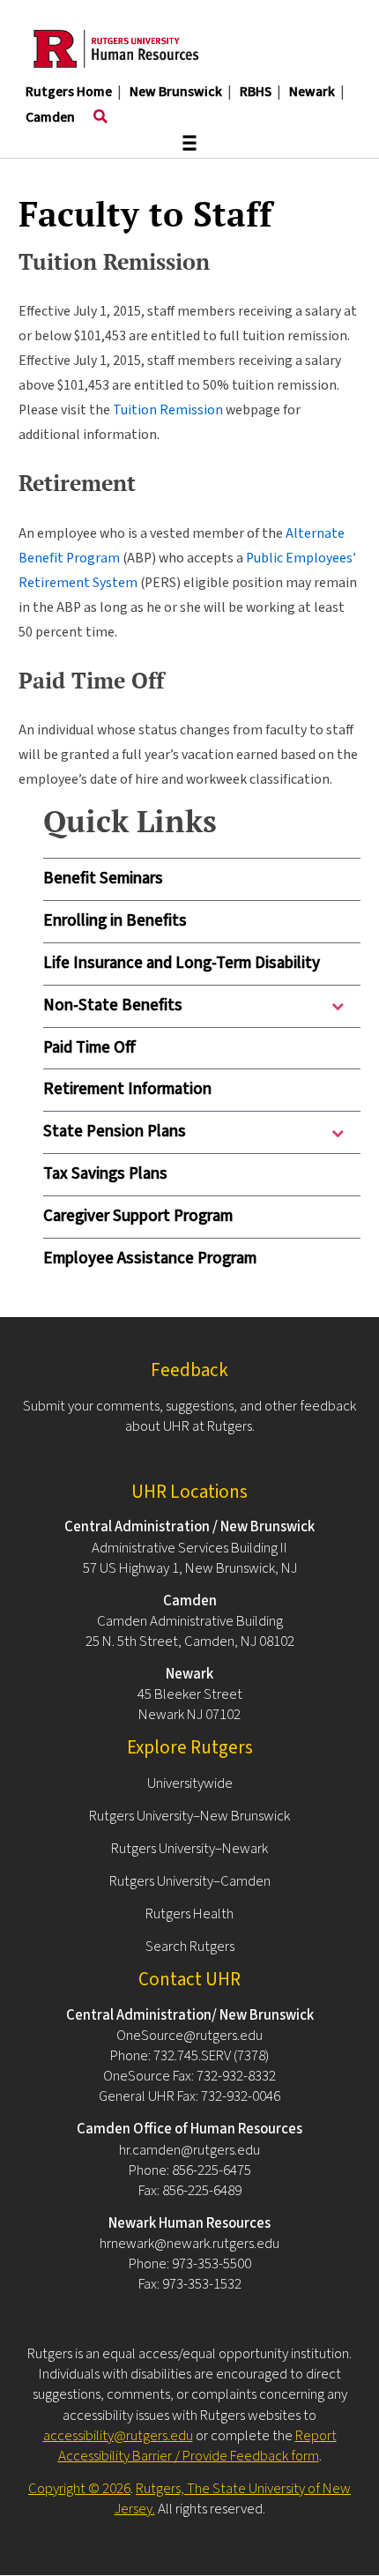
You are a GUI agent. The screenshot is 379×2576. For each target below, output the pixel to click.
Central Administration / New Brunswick (189, 1527)
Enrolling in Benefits (115, 921)
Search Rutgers (190, 1947)
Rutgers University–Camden (190, 1881)
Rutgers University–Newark (189, 1849)
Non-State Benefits (113, 1010)
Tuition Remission (168, 410)
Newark (312, 92)
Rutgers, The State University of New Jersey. (233, 2499)
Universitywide (190, 1783)
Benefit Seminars (103, 879)
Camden (50, 117)
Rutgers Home (69, 92)
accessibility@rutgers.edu (118, 2436)
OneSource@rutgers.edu (189, 2036)
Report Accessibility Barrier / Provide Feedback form (197, 2446)
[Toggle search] (100, 117)
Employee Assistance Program (150, 1258)
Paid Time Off (89, 1048)
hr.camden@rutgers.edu (189, 2150)
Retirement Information (127, 1089)
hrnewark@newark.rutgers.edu (189, 2244)
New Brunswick (176, 92)
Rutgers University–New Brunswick (189, 1816)
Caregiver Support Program (138, 1216)
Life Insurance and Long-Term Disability (182, 963)
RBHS (256, 92)
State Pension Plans (115, 1136)
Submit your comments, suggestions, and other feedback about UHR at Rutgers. (189, 1416)
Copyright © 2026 (79, 2489)
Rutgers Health (189, 1914)
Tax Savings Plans (105, 1174)
